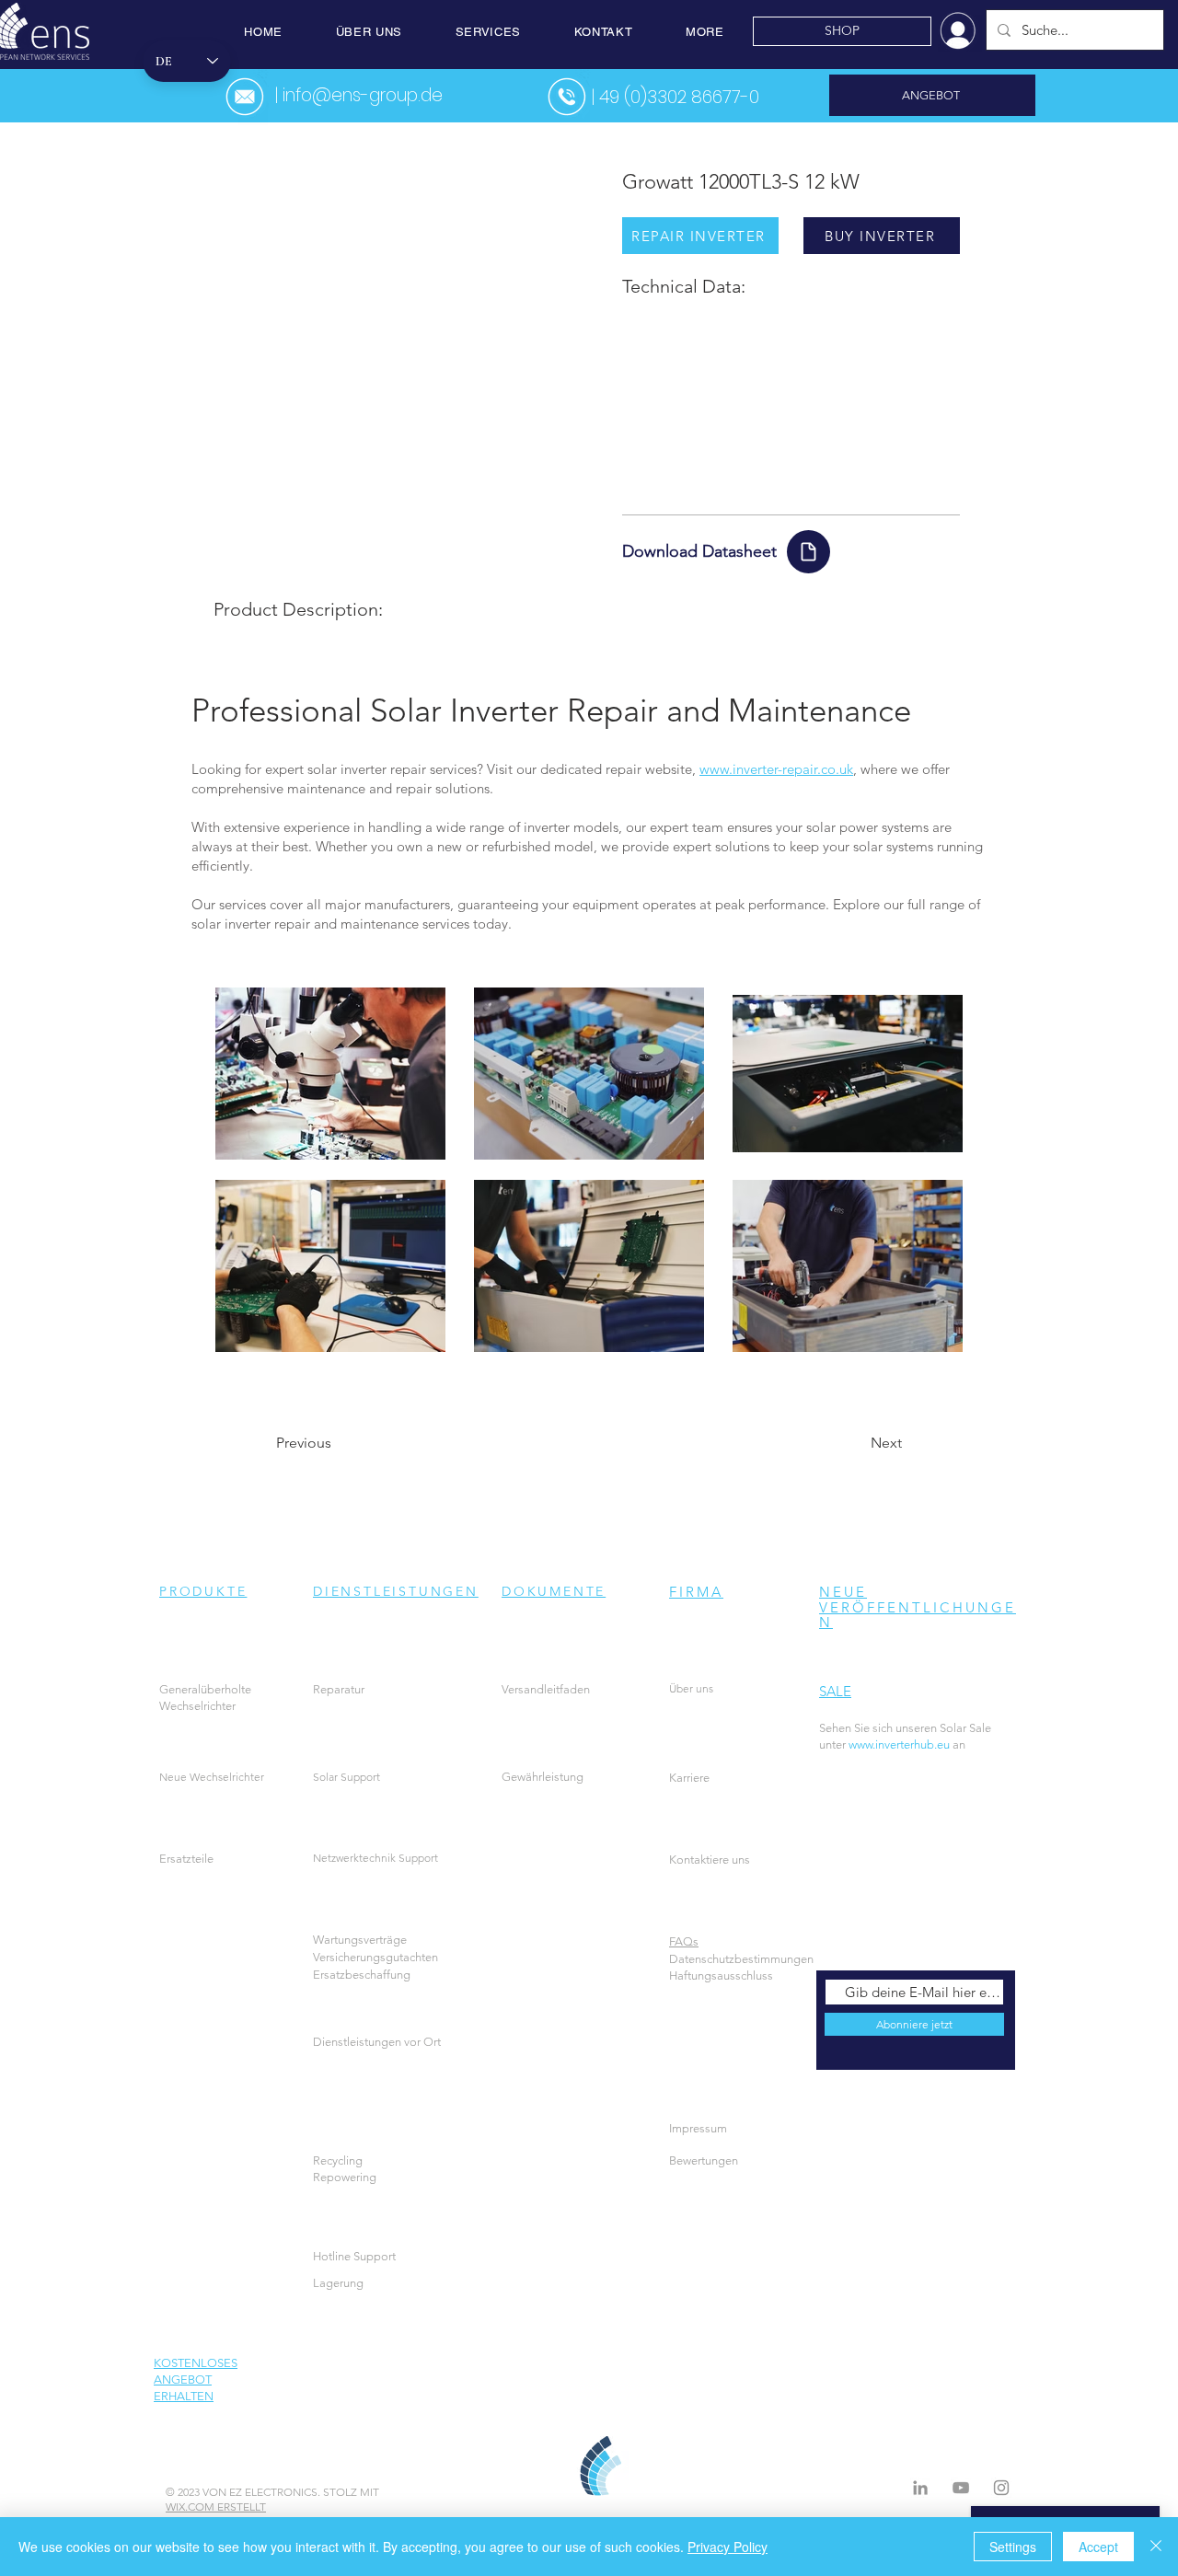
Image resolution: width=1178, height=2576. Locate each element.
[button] (369, 32)
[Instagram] (1001, 2488)
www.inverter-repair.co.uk (776, 769)
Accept (1098, 2547)
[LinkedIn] (920, 2488)
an (943, 1744)
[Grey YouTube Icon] (961, 2488)
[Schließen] (1156, 2547)
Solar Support (346, 1777)
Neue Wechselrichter (212, 1777)
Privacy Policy (728, 2547)
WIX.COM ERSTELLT (216, 2507)
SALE (835, 1691)
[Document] (808, 552)
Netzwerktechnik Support (375, 1858)
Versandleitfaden (546, 1689)
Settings (1013, 2547)
